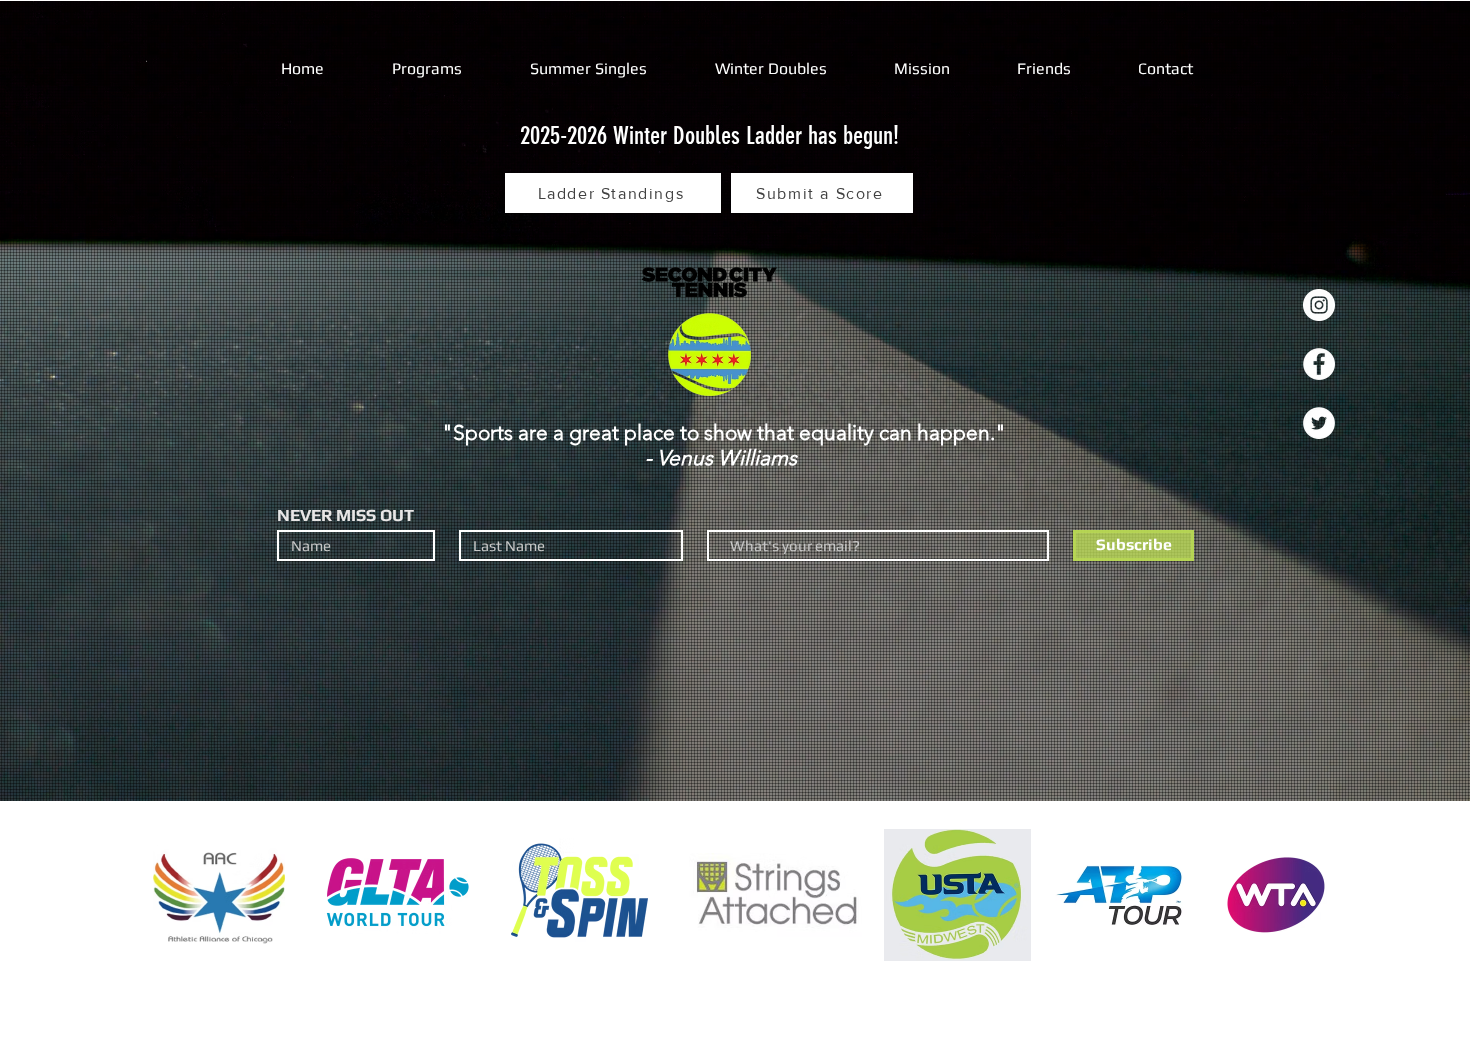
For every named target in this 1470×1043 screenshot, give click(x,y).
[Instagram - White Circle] (1319, 305)
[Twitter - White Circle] (1319, 423)
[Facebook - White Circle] (1319, 364)
